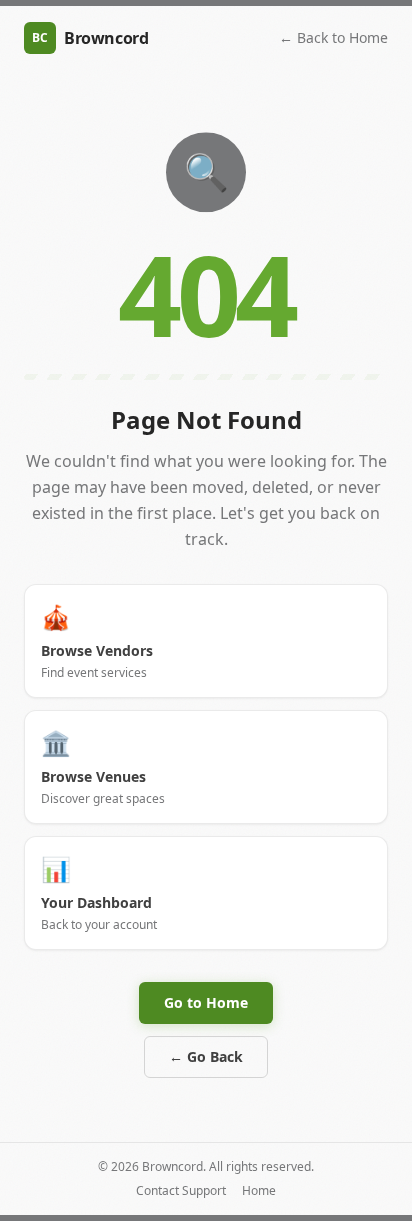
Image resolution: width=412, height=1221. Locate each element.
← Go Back (206, 1056)
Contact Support (181, 1191)
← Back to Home (333, 37)
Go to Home (206, 1002)
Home (259, 1191)
